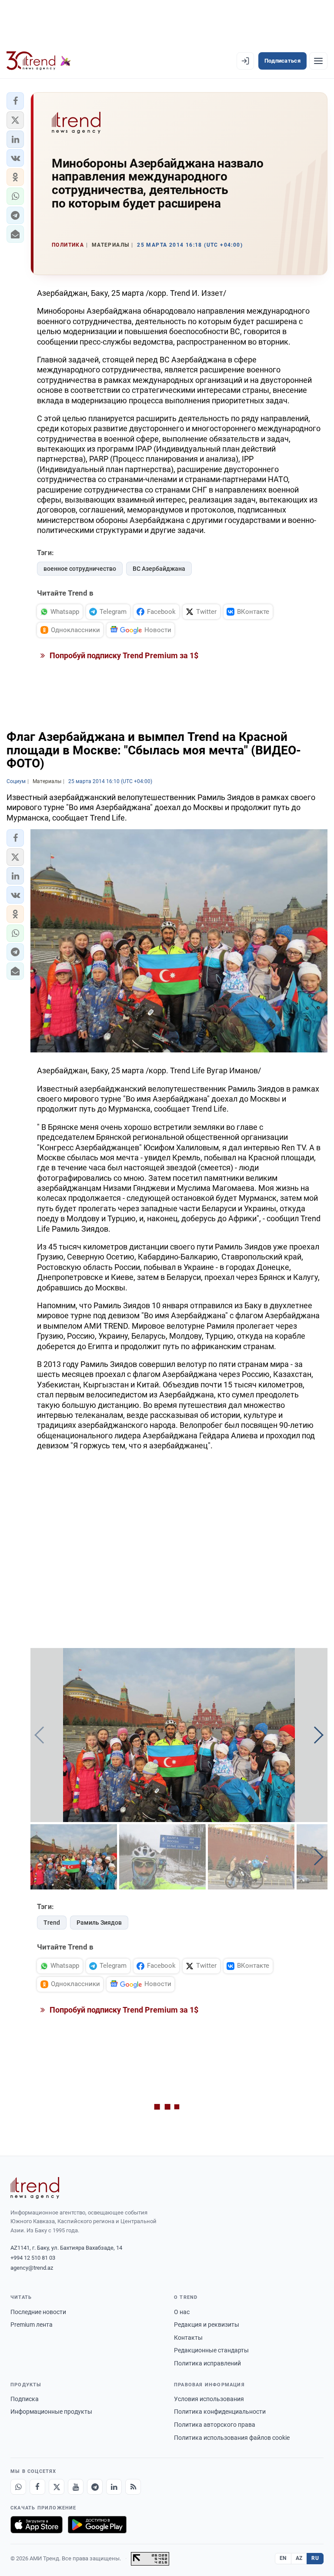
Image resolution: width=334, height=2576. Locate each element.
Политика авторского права (215, 2425)
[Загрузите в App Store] (37, 2525)
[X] (57, 2487)
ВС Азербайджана (159, 569)
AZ (299, 2558)
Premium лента (32, 2325)
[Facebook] (37, 2487)
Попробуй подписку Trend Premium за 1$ (123, 655)
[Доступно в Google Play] (97, 2525)
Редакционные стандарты (211, 2350)
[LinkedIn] (114, 2487)
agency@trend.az (32, 2268)
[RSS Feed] (133, 2487)
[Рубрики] (318, 61)
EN (283, 2558)
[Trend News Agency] (35, 2188)
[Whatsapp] (18, 2487)
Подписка (25, 2399)
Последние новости (38, 2312)
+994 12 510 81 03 (33, 2258)
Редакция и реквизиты (207, 2325)
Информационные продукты (51, 2412)
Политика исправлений (207, 2363)
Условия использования (209, 2399)
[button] (15, 101)
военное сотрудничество (80, 569)
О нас (182, 2312)
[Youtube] (76, 2487)
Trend (52, 1923)
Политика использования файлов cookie (232, 2438)
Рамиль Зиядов (99, 1923)
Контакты (188, 2338)
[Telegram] (95, 2487)
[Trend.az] (39, 61)
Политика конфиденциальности (220, 2412)
